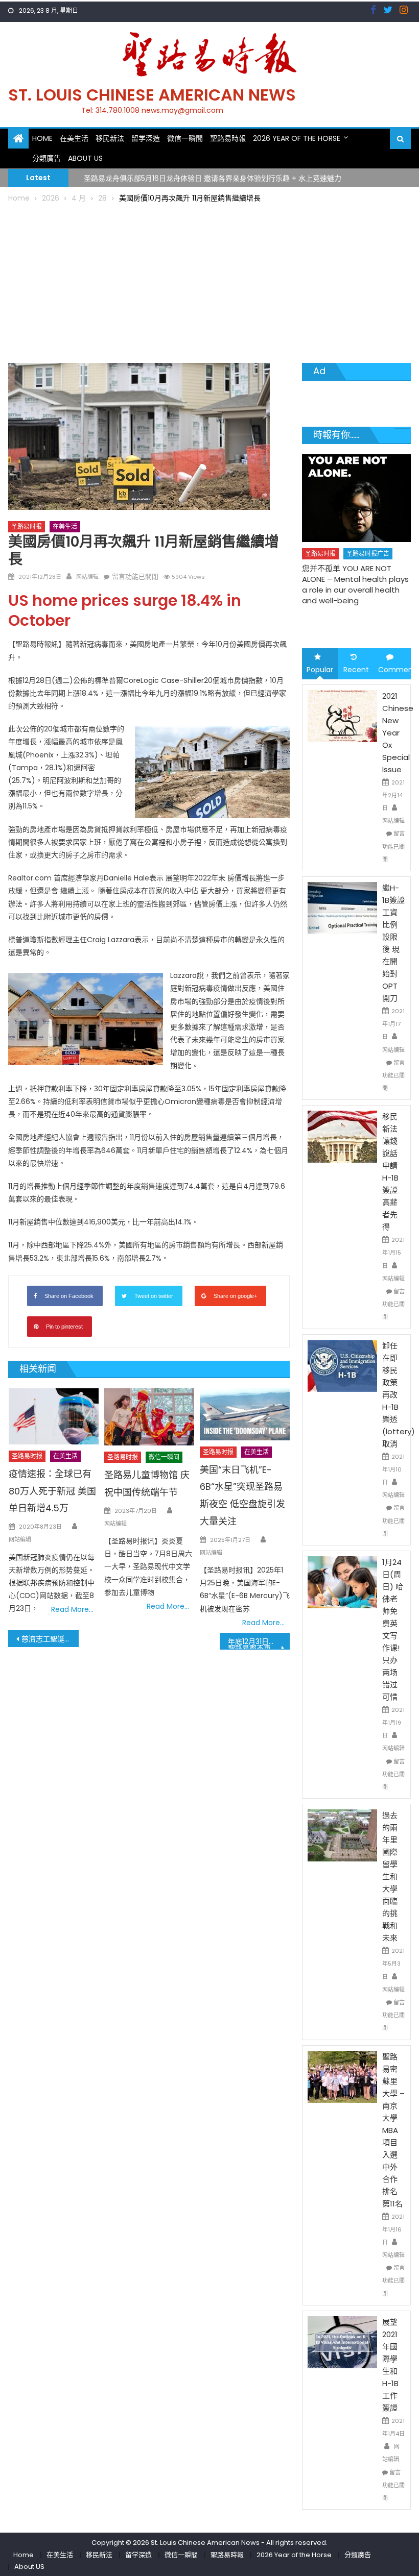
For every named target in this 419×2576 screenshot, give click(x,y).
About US (85, 158)
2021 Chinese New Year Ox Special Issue (398, 733)
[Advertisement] (210, 281)
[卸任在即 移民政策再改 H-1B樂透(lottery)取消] (342, 1365)
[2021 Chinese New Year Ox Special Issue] (342, 715)
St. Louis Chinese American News (152, 95)
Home (42, 138)
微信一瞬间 (164, 1457)
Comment (394, 670)
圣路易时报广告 (357, 554)
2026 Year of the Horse (297, 138)
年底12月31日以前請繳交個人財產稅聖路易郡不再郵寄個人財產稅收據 (259, 1643)
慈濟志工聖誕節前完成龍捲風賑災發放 (50, 1639)
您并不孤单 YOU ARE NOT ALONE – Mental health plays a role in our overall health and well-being (345, 584)
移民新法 (110, 138)
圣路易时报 (27, 526)
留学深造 (146, 138)
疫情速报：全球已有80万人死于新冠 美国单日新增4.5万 (52, 1491)
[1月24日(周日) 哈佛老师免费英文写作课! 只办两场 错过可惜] (342, 1582)
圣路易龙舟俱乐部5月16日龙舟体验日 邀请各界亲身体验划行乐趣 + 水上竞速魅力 (213, 177)
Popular (320, 670)
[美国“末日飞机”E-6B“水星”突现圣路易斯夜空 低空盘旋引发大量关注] (245, 1414)
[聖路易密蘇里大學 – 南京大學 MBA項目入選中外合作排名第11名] (342, 2076)
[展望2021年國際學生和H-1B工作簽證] (342, 2342)
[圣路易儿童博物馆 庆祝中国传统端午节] (149, 1417)
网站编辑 (87, 577)
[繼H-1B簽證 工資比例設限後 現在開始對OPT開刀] (342, 907)
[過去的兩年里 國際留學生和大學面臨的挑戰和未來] (342, 1835)
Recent (356, 670)
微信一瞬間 (185, 138)
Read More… (72, 1609)
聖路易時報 (228, 138)
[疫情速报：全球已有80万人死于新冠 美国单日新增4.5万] (54, 1416)
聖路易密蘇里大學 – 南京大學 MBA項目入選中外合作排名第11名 (393, 2130)
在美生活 (74, 138)
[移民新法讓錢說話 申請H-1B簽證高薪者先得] (342, 1136)
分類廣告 (46, 158)
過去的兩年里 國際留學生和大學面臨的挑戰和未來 (390, 1876)
